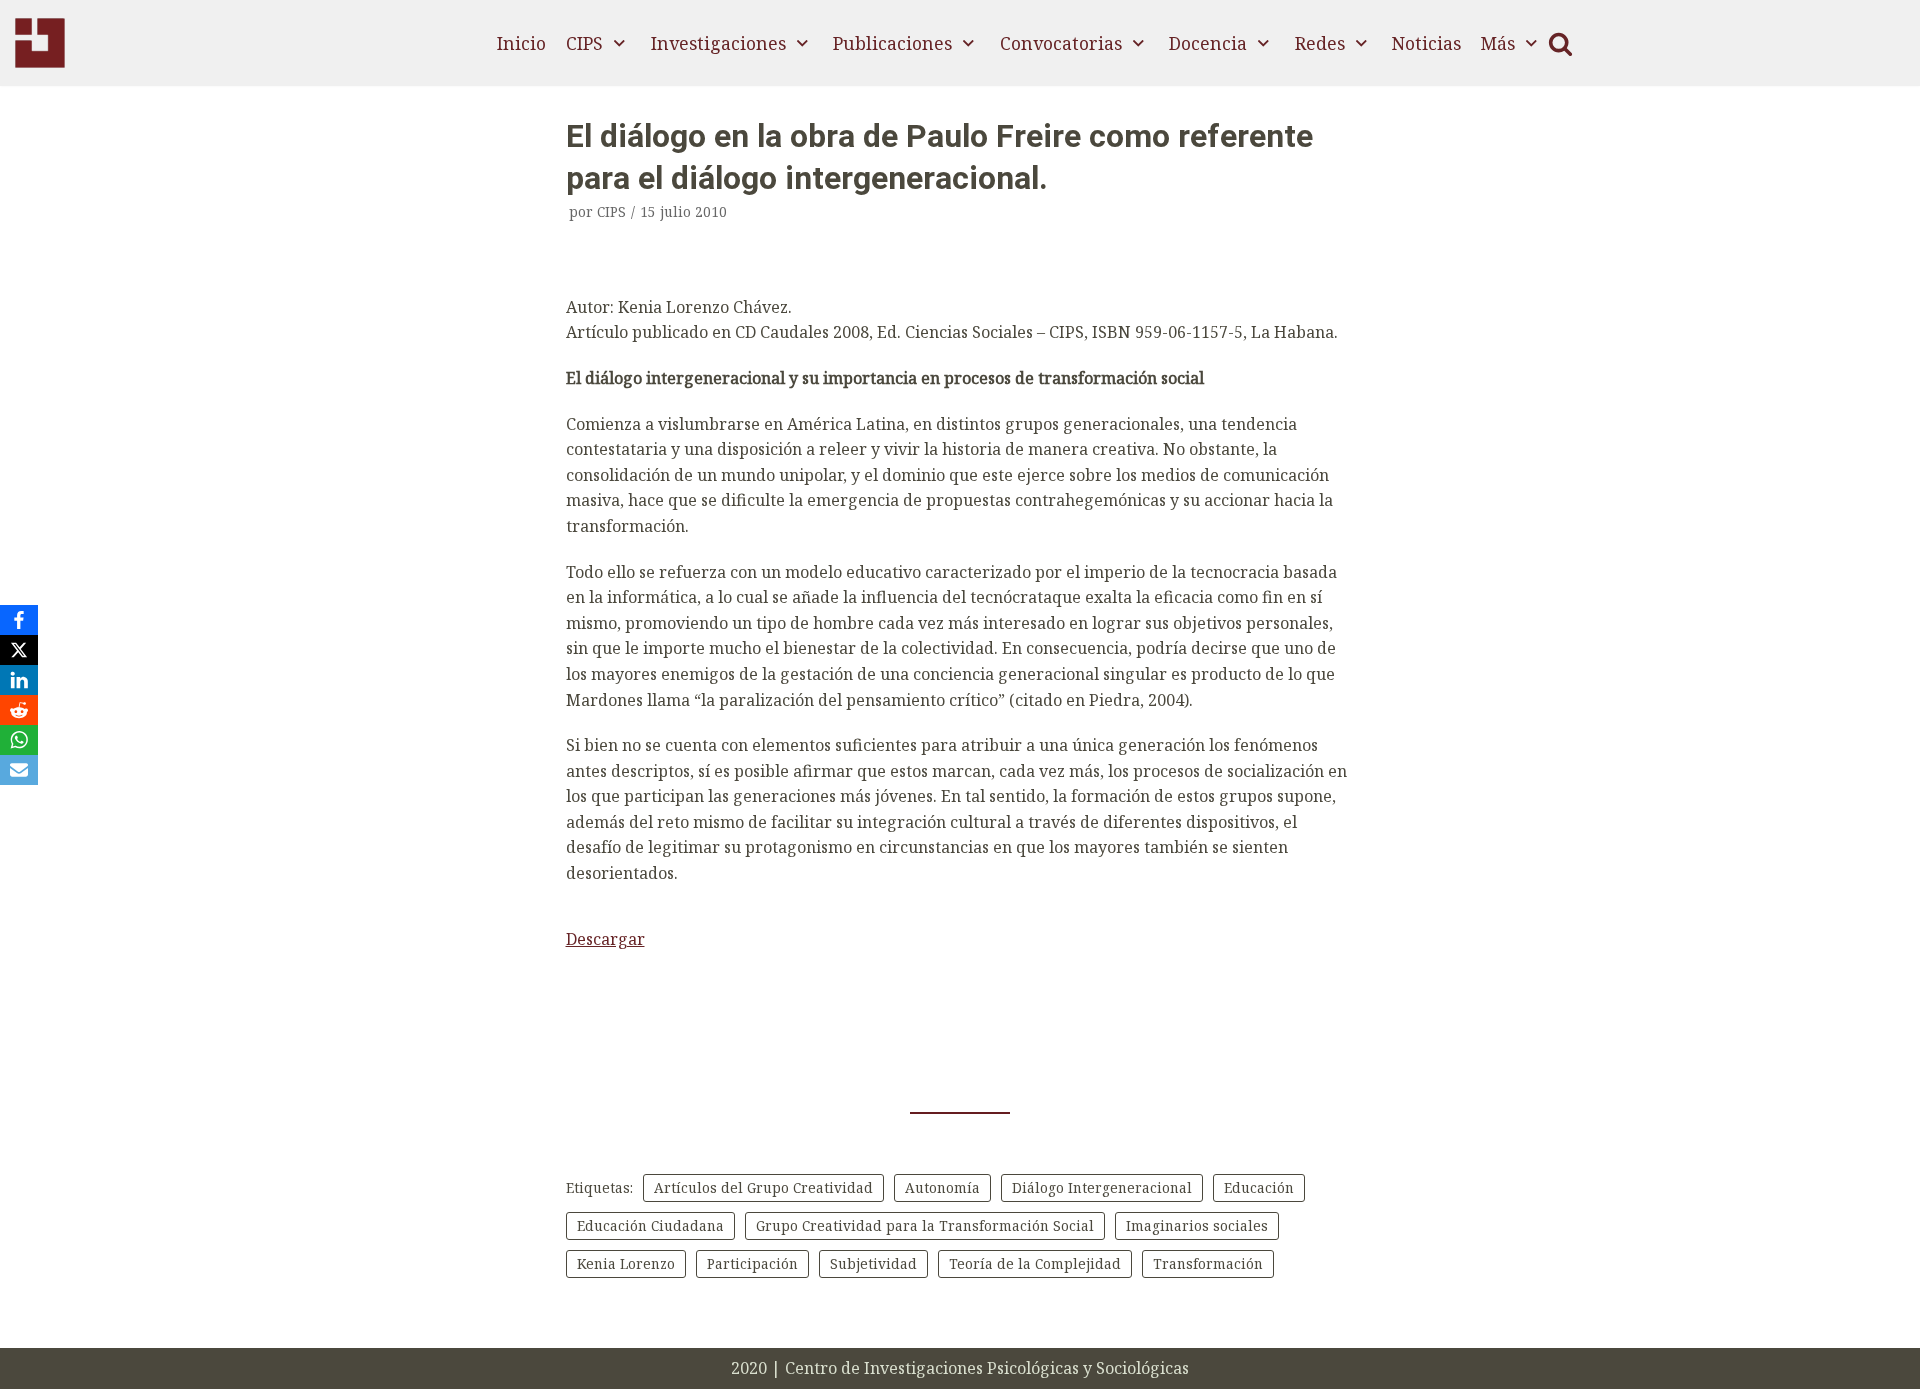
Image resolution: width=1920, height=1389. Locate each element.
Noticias (1426, 43)
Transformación (1208, 1263)
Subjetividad (873, 1263)
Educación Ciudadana (650, 1225)
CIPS (611, 211)
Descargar (605, 939)
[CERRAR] (1560, 43)
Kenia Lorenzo (626, 1263)
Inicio (521, 43)
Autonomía (942, 1187)
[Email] (19, 770)
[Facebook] (19, 620)
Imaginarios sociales (1197, 1225)
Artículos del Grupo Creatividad (763, 1187)
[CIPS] (40, 43)
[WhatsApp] (19, 740)
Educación (1259, 1187)
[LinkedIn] (19, 680)
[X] (19, 650)
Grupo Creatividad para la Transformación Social (925, 1225)
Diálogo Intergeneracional (1102, 1187)
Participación (752, 1263)
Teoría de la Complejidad (1035, 1263)
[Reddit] (19, 710)
